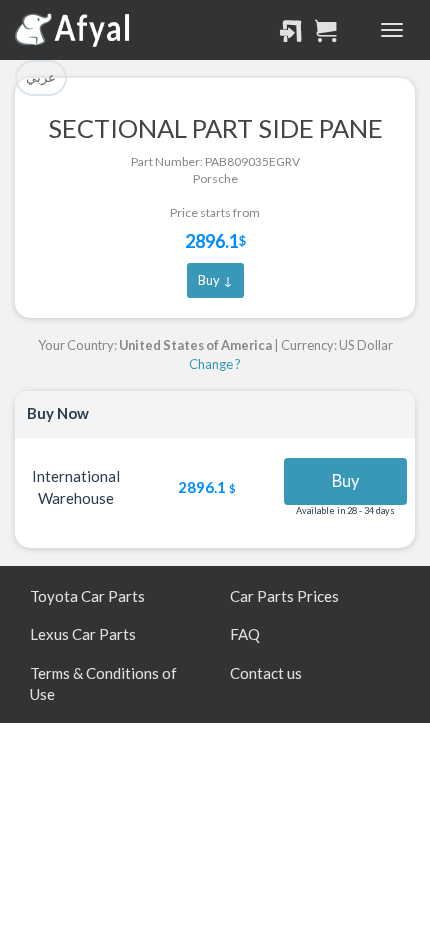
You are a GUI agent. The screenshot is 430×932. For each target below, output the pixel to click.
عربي (41, 77)
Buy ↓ (215, 280)
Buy (345, 481)
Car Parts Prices (284, 596)
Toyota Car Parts (87, 596)
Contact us (266, 673)
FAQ (245, 634)
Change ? (215, 364)
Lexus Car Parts (83, 634)
